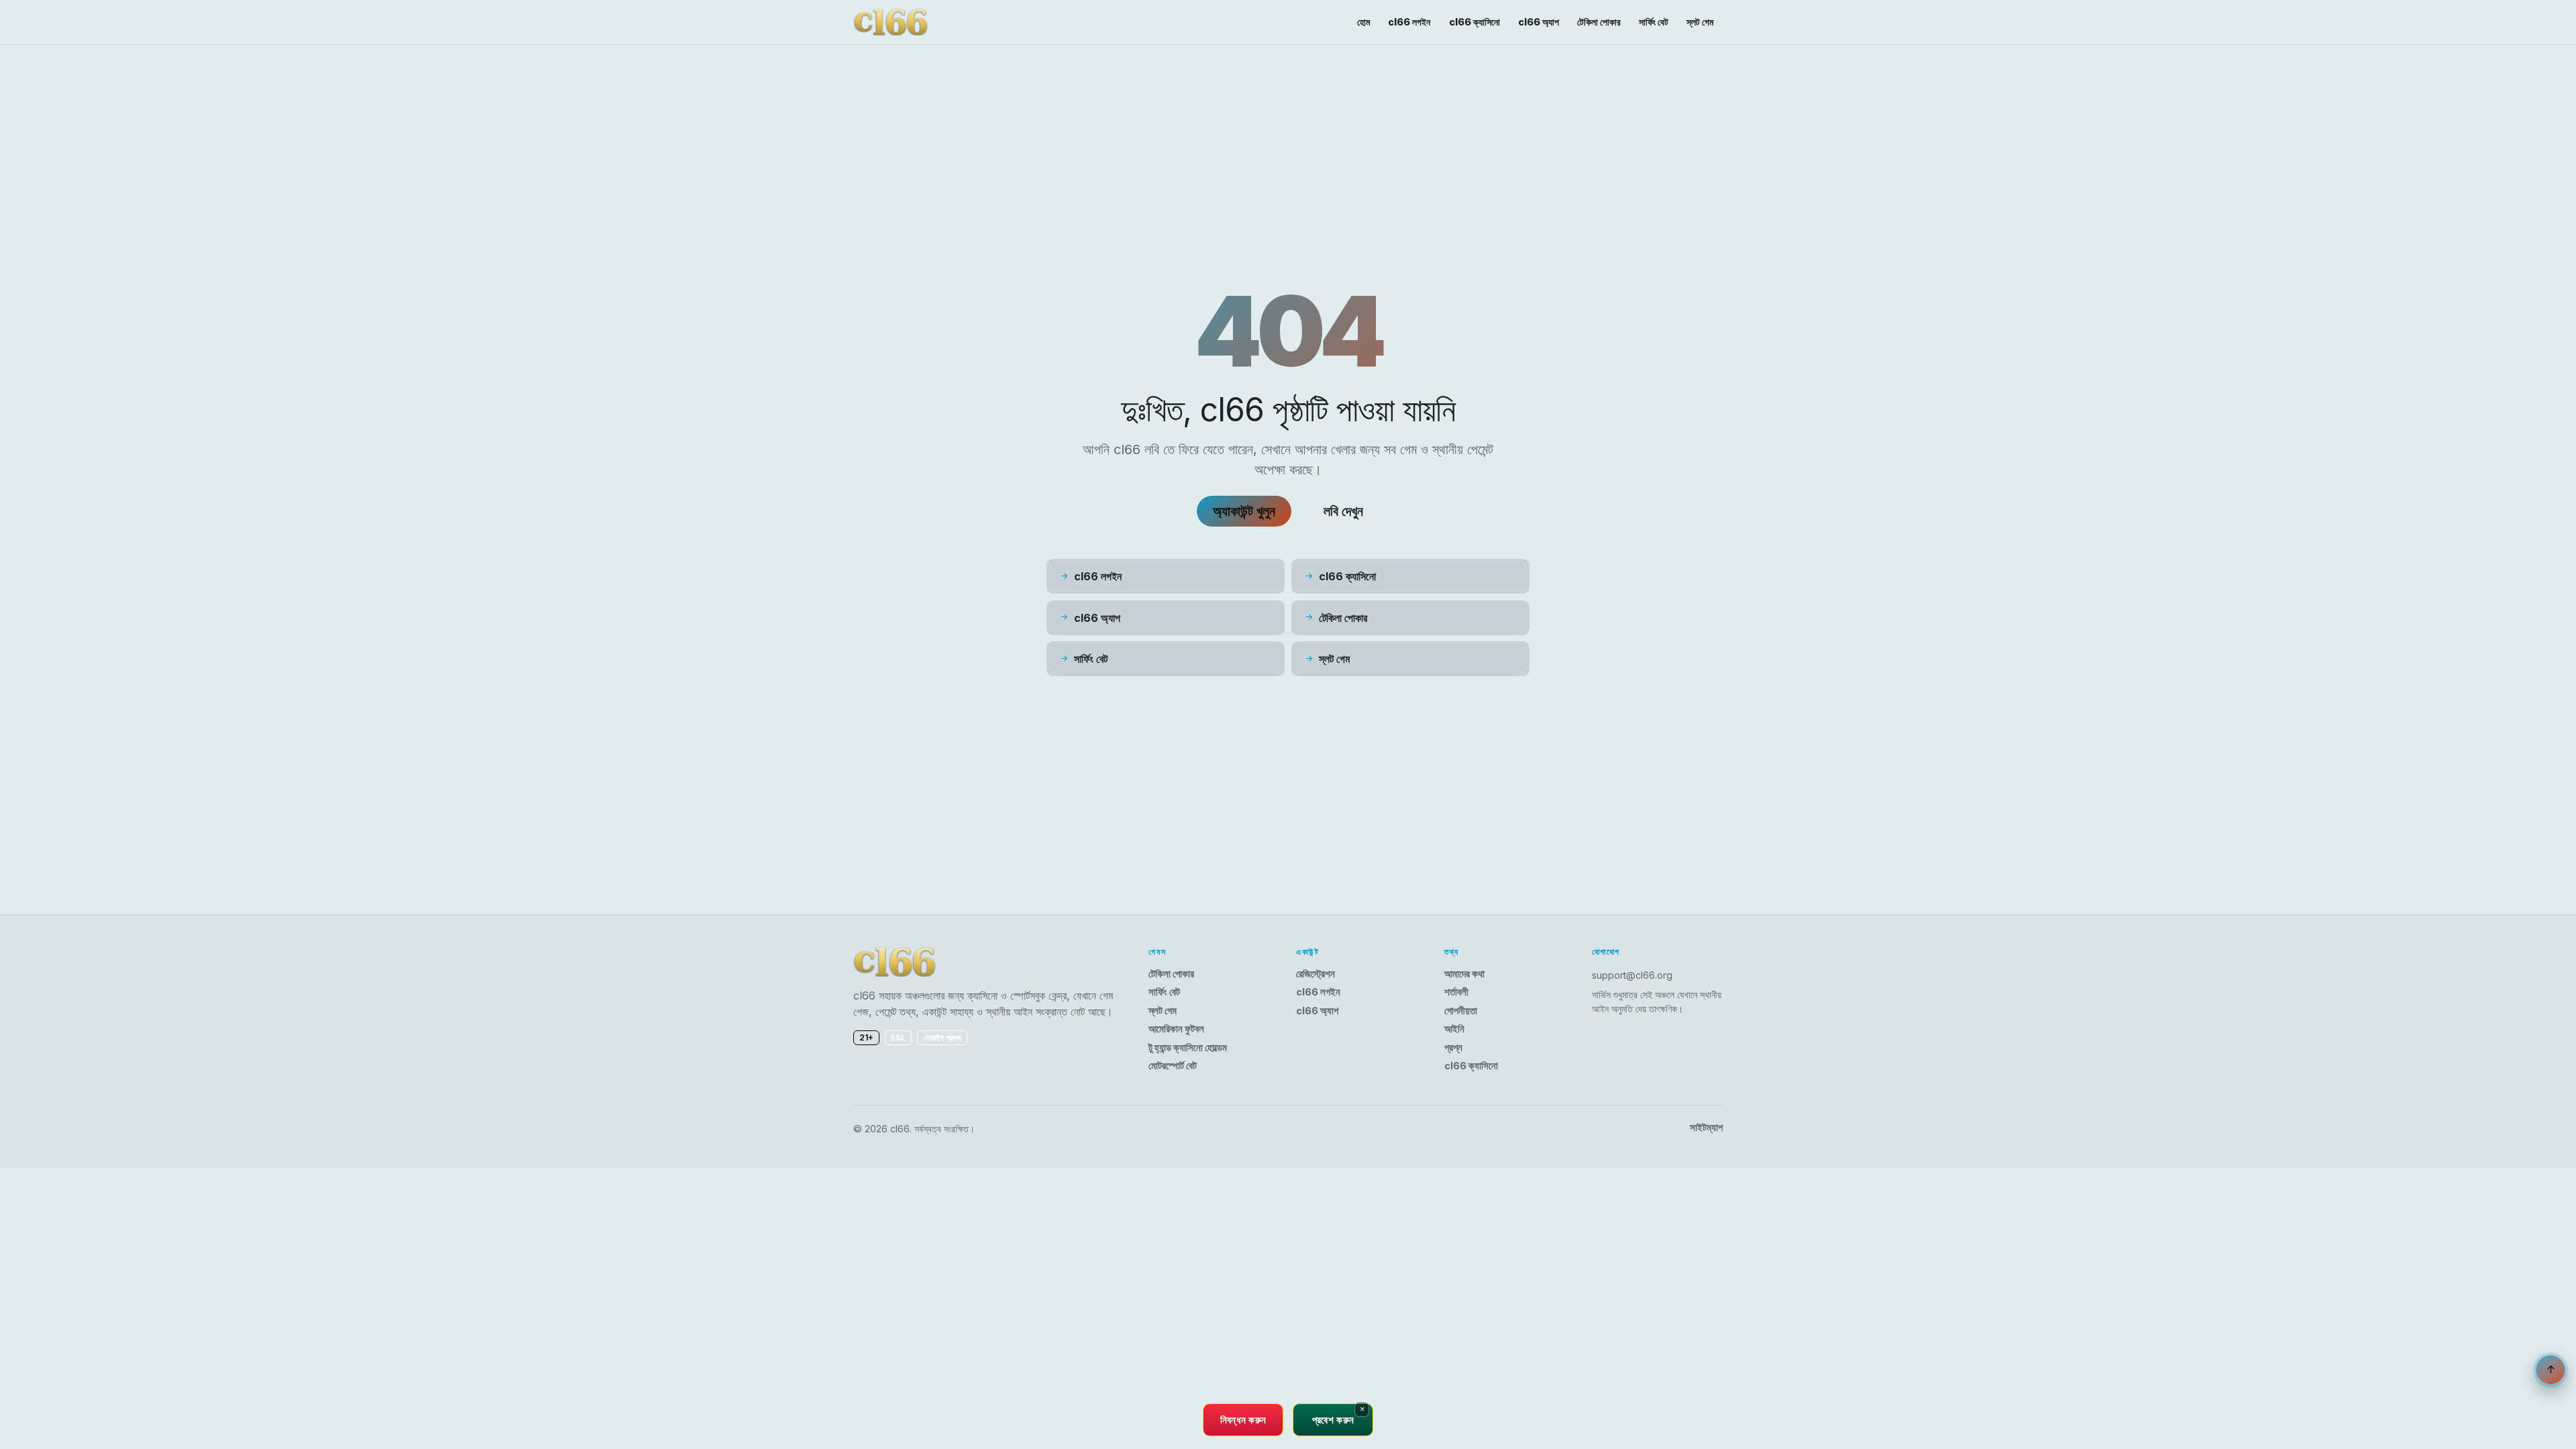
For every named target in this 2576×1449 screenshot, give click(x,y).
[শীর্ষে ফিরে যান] (2551, 1370)
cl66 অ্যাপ (1539, 22)
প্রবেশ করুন (1333, 1419)
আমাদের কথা (1464, 974)
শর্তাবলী (1456, 992)
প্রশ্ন (1453, 1048)
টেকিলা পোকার (1599, 22)
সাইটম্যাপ (1706, 1128)
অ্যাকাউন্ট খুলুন (1244, 511)
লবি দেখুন (1343, 511)
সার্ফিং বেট (1654, 22)
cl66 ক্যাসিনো (1474, 22)
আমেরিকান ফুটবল (1176, 1029)
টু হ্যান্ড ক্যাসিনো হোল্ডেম (1188, 1048)
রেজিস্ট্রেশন (1316, 974)
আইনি (1454, 1029)
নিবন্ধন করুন (1243, 1419)
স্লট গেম (1700, 22)
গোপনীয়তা (1461, 1011)
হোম (1363, 22)
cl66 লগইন (1409, 22)
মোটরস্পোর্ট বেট (1173, 1066)
